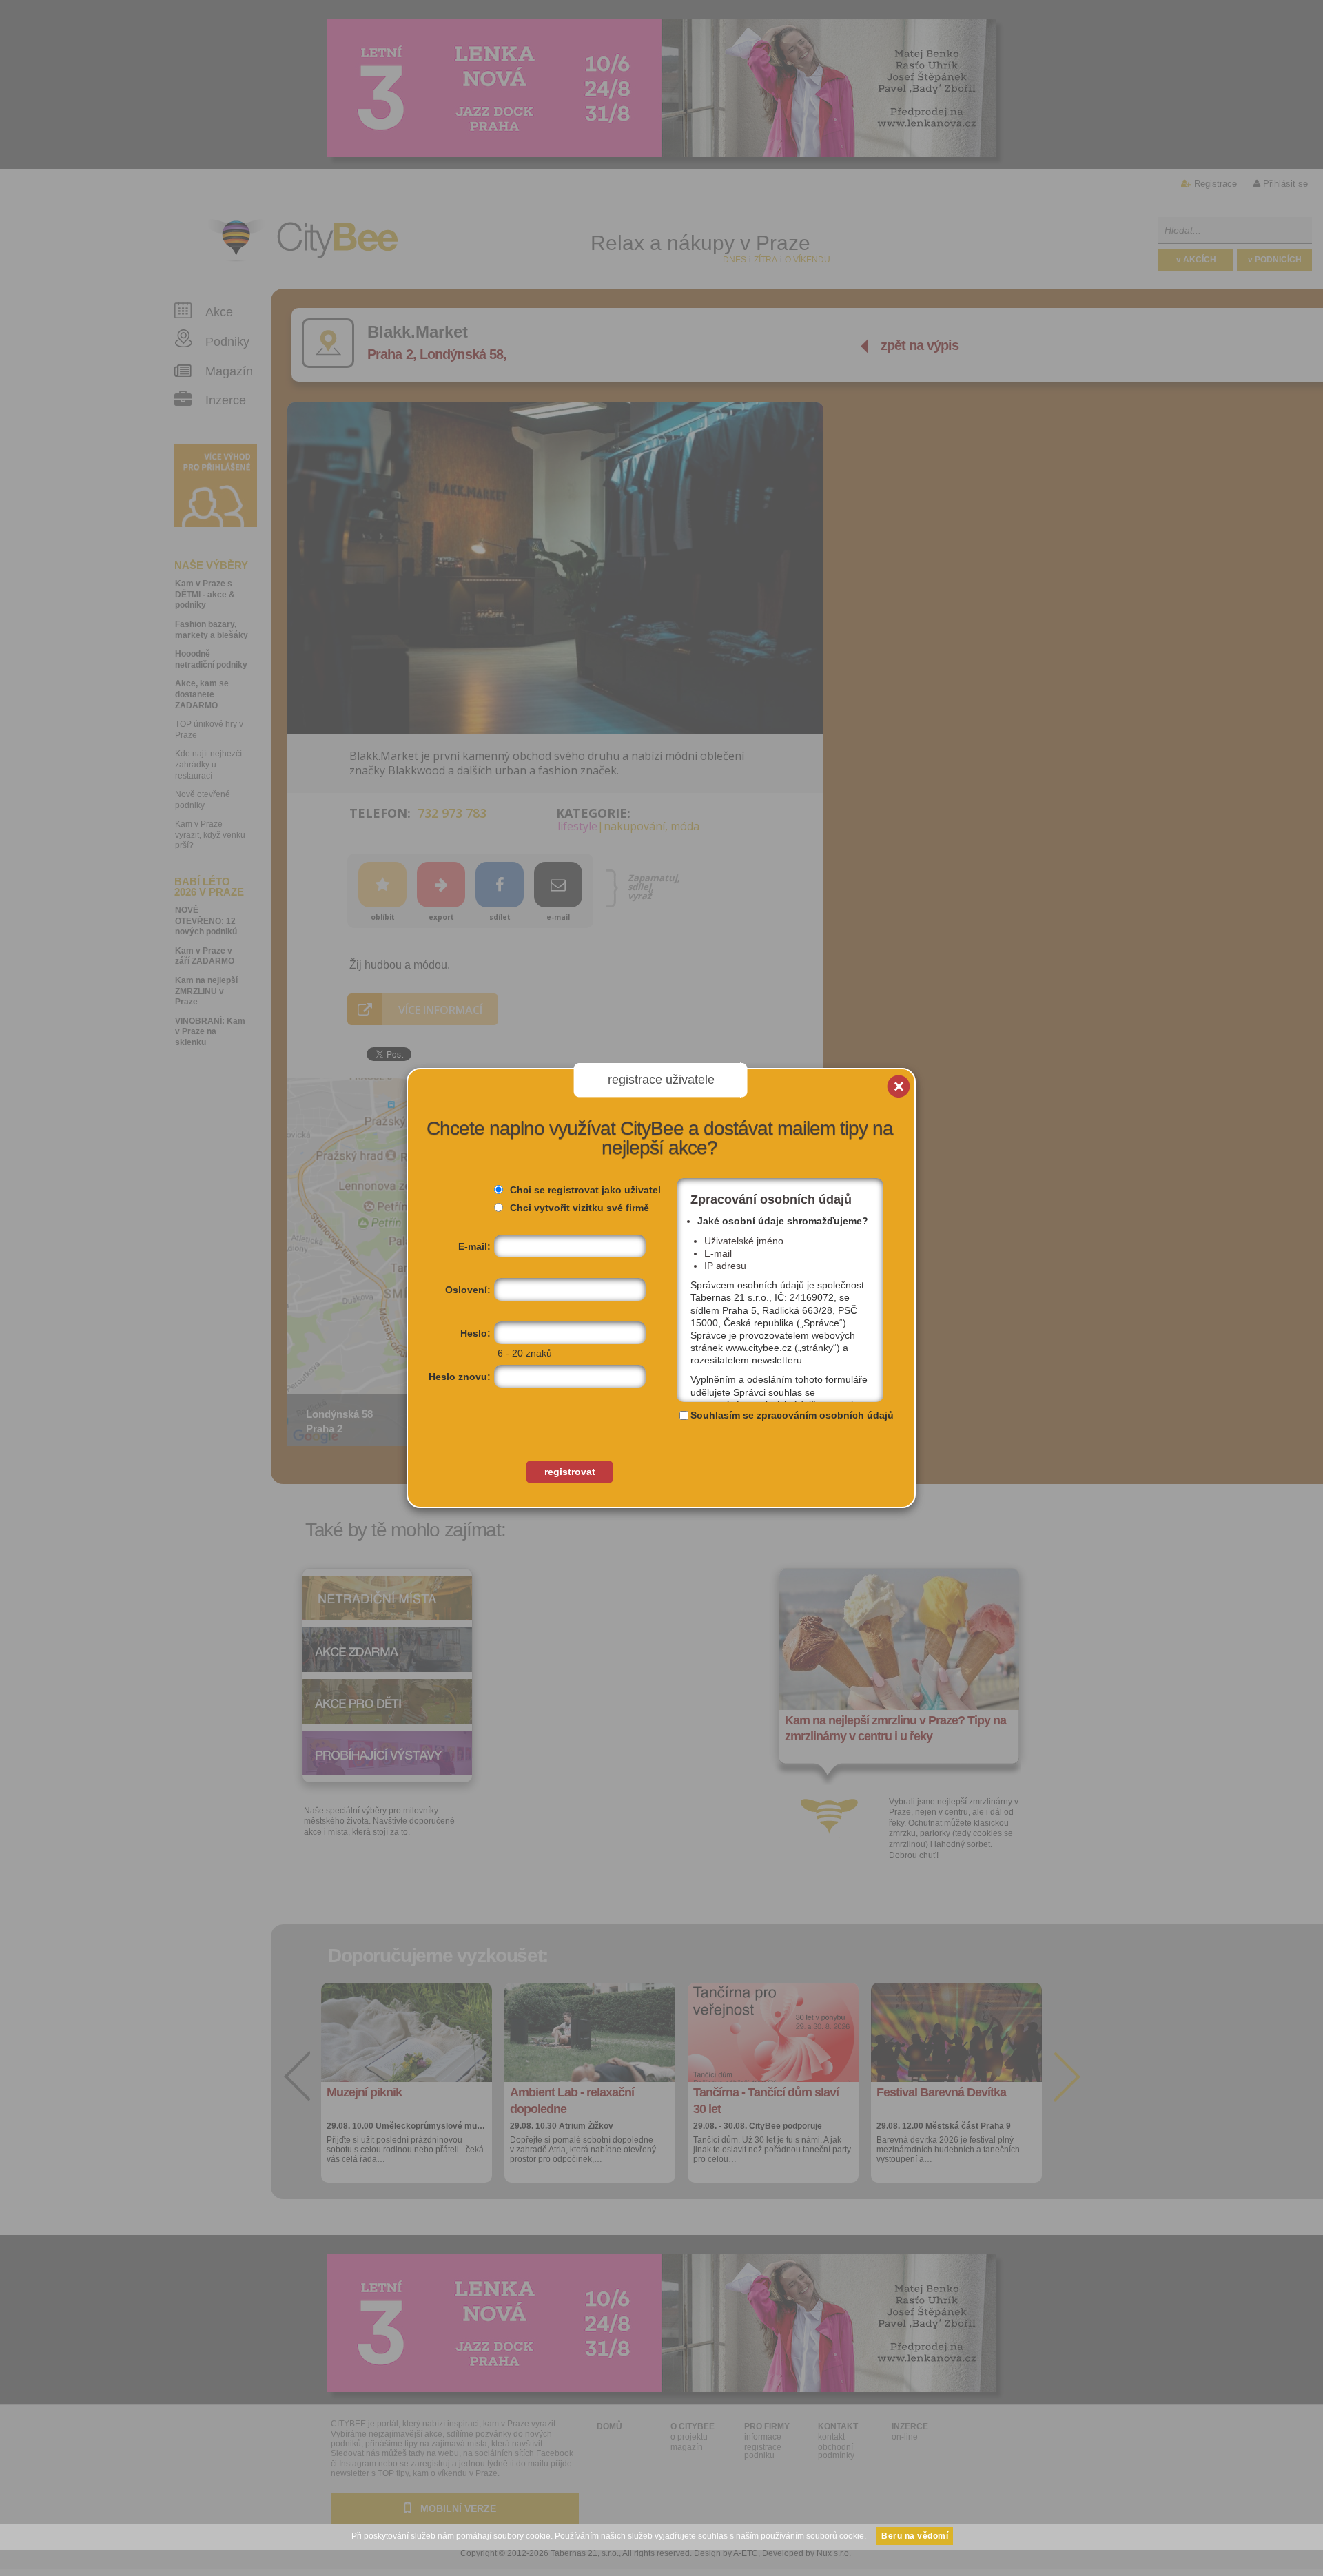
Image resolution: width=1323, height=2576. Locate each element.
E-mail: (474, 1246)
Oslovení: (468, 1290)
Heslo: (475, 1333)
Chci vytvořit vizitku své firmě (580, 1208)
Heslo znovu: (460, 1377)
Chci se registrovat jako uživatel (585, 1190)
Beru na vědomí (915, 2536)
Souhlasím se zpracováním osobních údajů (792, 1415)
